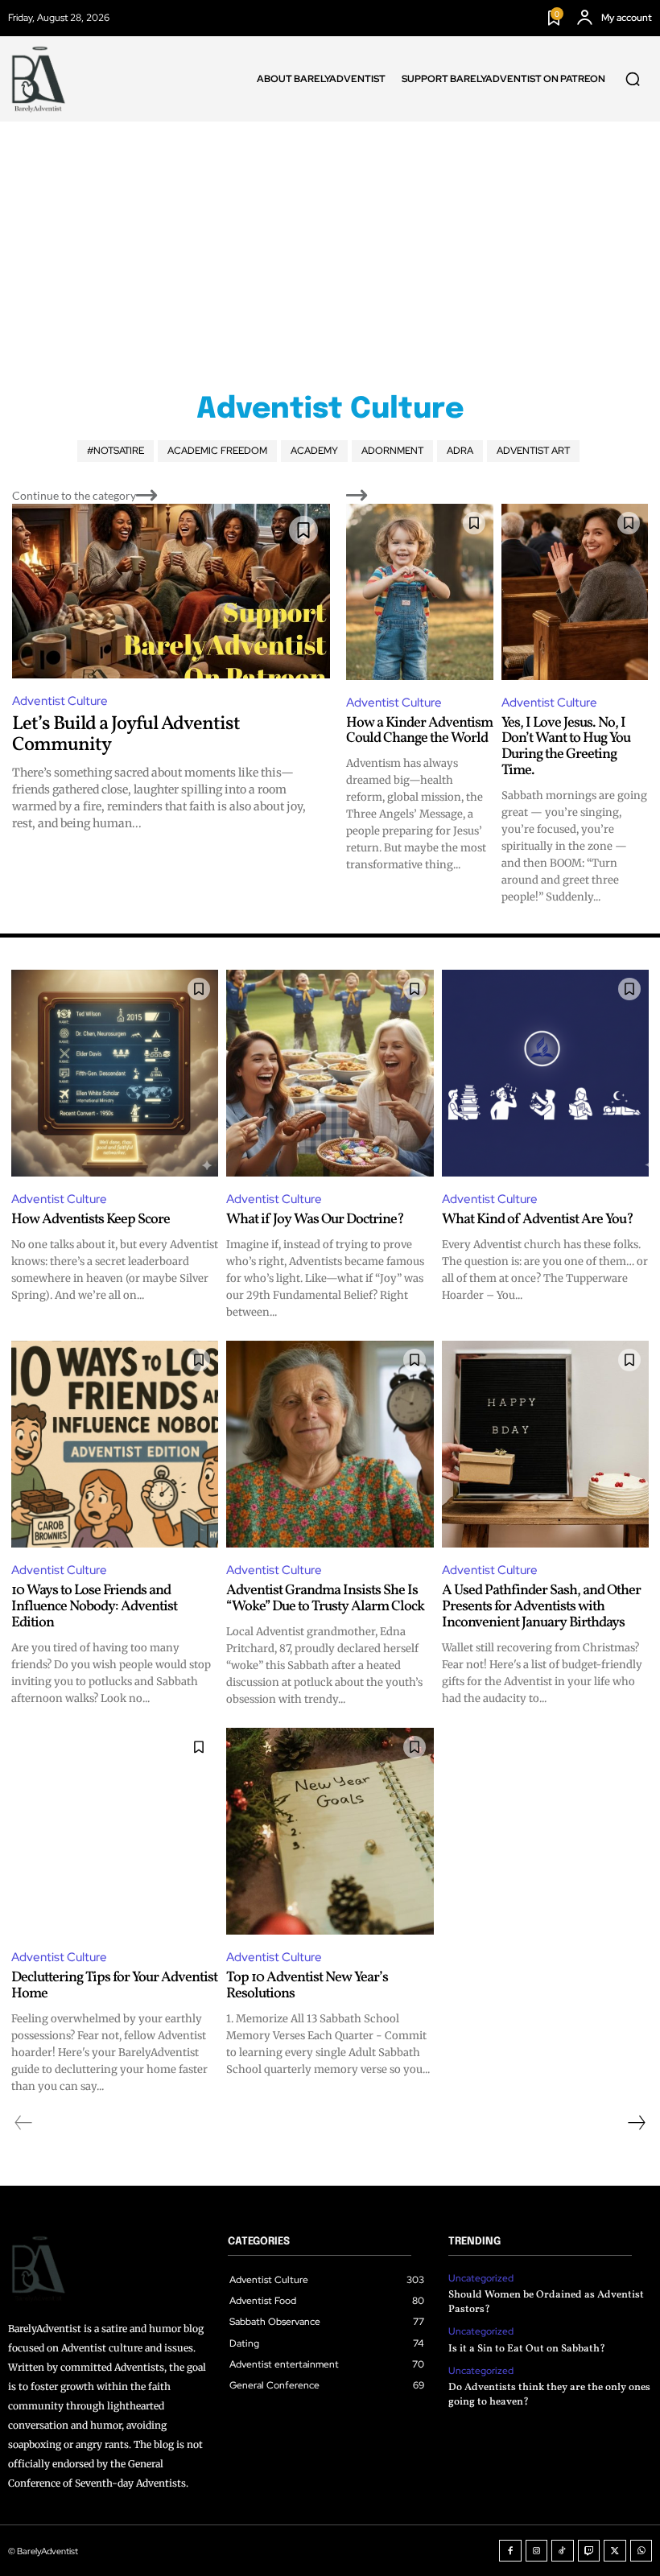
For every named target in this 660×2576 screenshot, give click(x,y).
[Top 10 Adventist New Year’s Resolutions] (330, 1831)
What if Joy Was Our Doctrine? (315, 1220)
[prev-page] (24, 2123)
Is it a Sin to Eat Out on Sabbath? (527, 2349)
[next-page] (636, 2123)
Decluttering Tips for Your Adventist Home (114, 1986)
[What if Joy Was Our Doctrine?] (330, 1073)
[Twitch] (589, 2551)
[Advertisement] (330, 242)
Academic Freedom (217, 451)
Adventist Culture (60, 701)
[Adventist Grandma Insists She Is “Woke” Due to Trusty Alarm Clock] (330, 1444)
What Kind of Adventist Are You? (538, 1220)
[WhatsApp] (641, 2551)
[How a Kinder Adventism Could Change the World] (420, 592)
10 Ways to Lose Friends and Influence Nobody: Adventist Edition (94, 1607)
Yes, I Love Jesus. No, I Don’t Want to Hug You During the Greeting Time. (566, 747)
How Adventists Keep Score (91, 1220)
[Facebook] (510, 2551)
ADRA (460, 451)
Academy (314, 451)
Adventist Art (533, 451)
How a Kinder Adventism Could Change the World (419, 731)
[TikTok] (563, 2551)
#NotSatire (115, 451)
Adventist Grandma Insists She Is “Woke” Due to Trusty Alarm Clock (325, 1599)
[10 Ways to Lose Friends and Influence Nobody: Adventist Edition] (115, 1444)
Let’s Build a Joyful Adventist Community (126, 735)
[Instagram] (537, 2551)
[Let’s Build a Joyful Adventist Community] (171, 591)
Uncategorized (481, 2278)
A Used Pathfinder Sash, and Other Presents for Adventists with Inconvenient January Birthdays (541, 1607)
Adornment (392, 451)
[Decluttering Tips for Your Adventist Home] (115, 1831)
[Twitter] (615, 2551)
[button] (633, 79)
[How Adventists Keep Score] (115, 1073)
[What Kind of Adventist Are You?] (545, 1073)
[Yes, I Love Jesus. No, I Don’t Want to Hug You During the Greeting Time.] (575, 592)
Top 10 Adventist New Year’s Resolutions (307, 1986)
